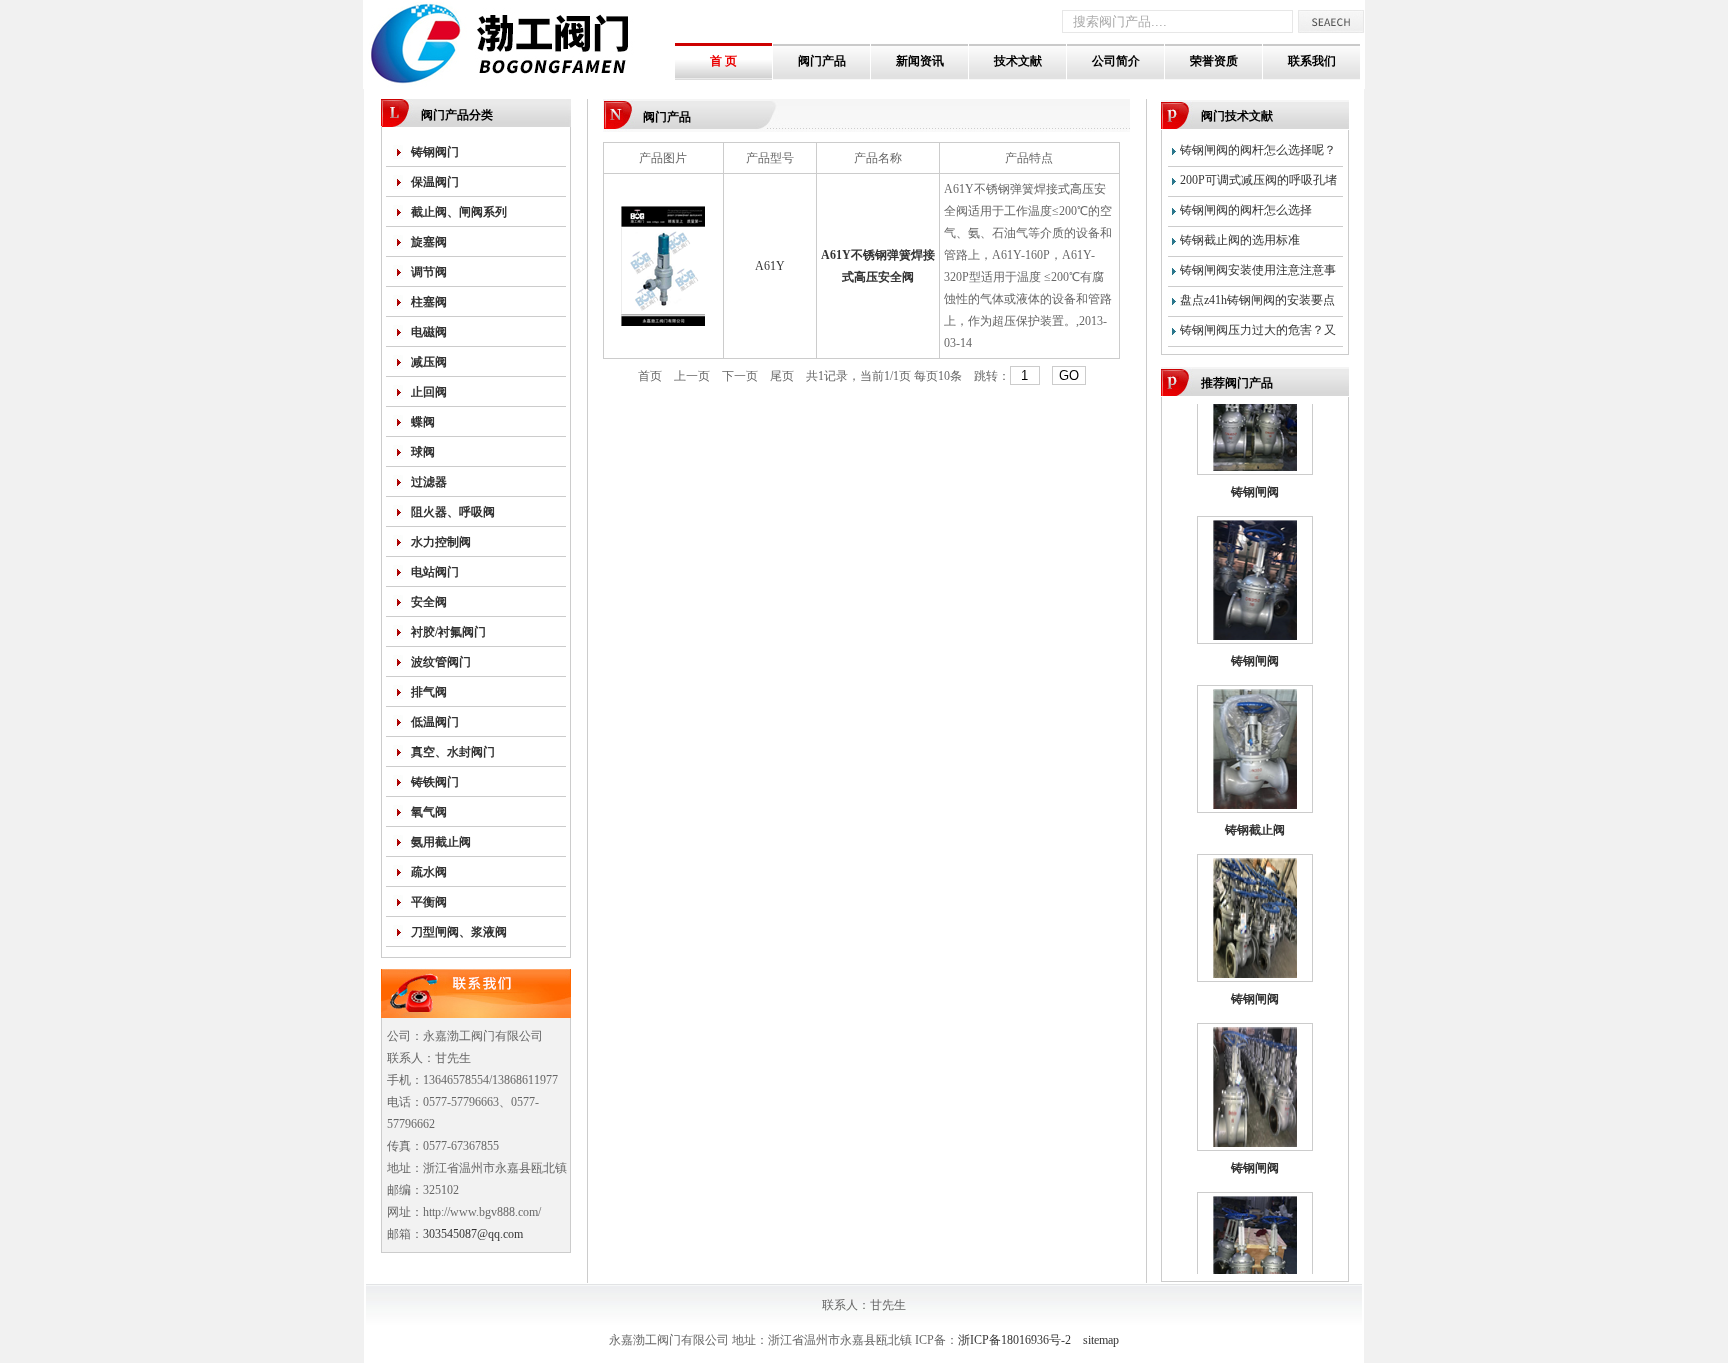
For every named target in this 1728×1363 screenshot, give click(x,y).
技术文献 (1018, 61)
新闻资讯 (920, 61)
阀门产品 (822, 61)
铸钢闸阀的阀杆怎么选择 (1246, 210)
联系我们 (1312, 61)
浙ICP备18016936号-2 (1014, 1340)
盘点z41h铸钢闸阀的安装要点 (1257, 300)
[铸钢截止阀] (1255, 790)
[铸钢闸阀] (1255, 452)
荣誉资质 (1214, 61)
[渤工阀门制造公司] (519, 85)
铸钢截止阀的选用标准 (1240, 240)
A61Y (770, 266)
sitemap (1101, 1340)
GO (1069, 375)
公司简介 (1116, 61)
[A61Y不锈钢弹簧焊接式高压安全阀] (663, 322)
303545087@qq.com (473, 1234)
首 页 (723, 61)
